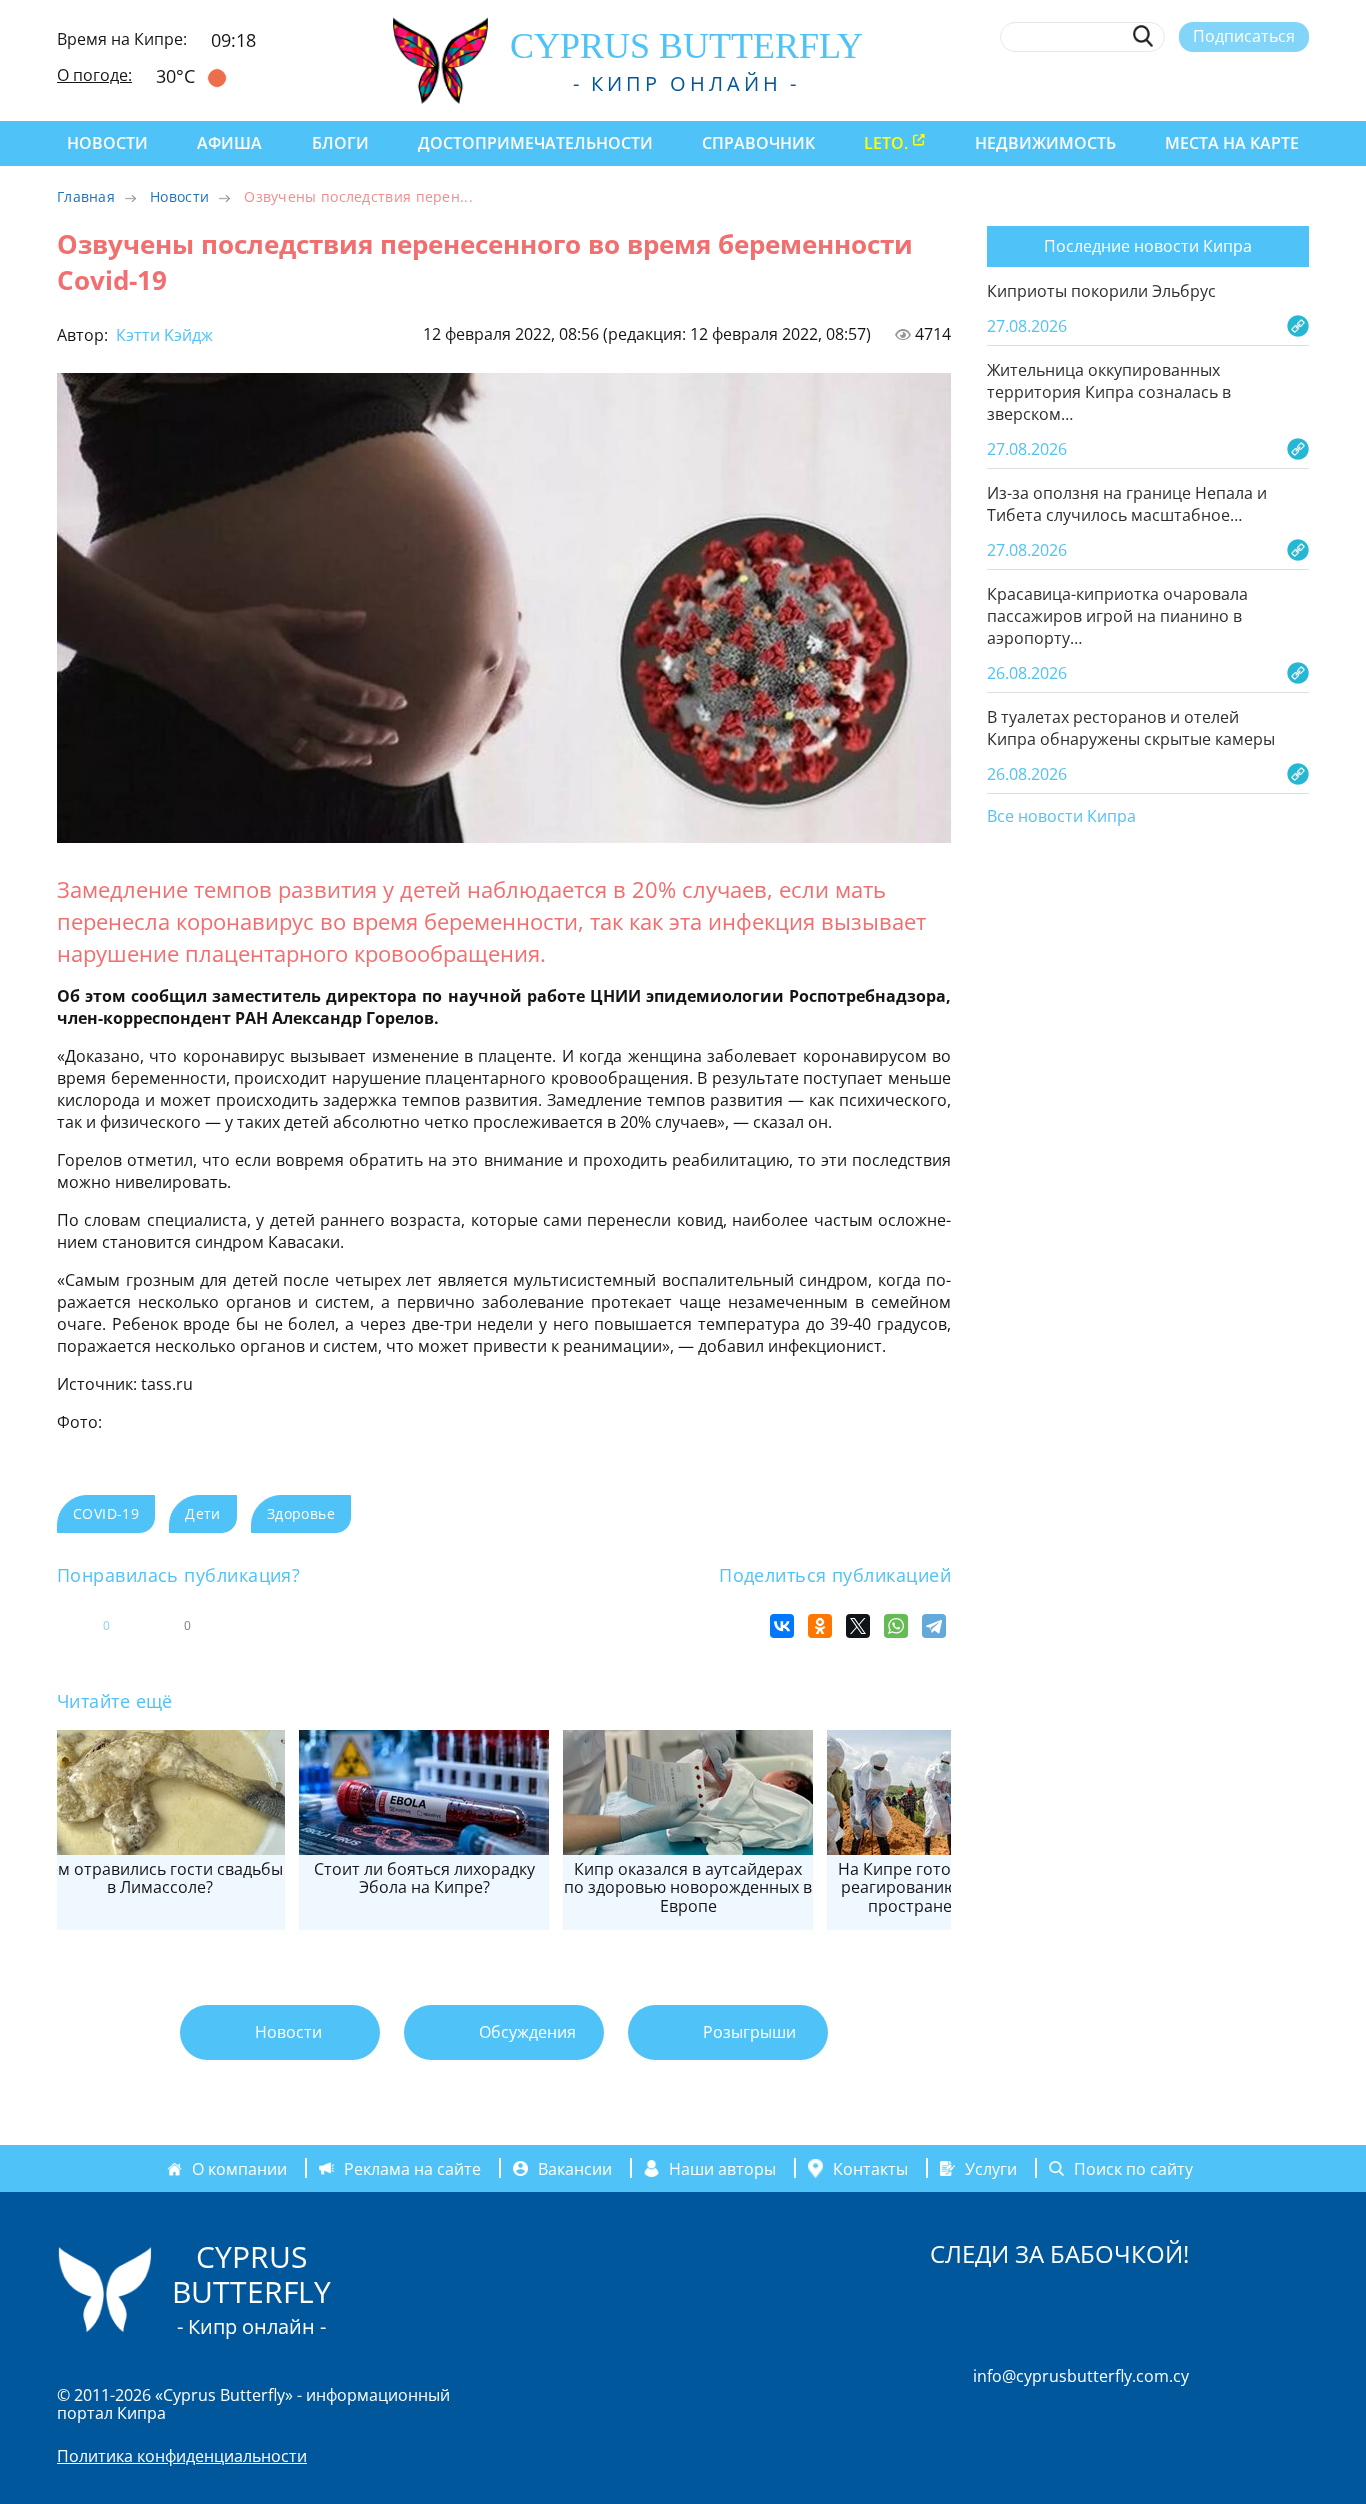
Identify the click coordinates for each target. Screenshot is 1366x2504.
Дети (203, 1513)
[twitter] (1188, 83)
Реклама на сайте (412, 2169)
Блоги (340, 143)
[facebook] (1115, 83)
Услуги (991, 2169)
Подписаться (1244, 36)
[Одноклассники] (820, 1626)
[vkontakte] (1262, 83)
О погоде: (94, 75)
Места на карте (1232, 143)
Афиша (229, 143)
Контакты (870, 2168)
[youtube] (1299, 83)
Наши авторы (722, 2169)
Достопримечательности (535, 143)
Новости (107, 143)
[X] (858, 1626)
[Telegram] (934, 1626)
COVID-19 (106, 1513)
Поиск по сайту (1133, 2169)
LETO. (886, 143)
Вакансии (575, 2169)
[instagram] (1152, 83)
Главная (86, 196)
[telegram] (1225, 83)
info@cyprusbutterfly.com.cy (1081, 2376)
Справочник (758, 143)
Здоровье (301, 1513)
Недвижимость (1045, 143)
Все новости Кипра (1061, 817)
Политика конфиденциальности (182, 2456)
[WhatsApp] (896, 1626)
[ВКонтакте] (782, 1626)
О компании (239, 2169)
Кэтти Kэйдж (162, 335)
